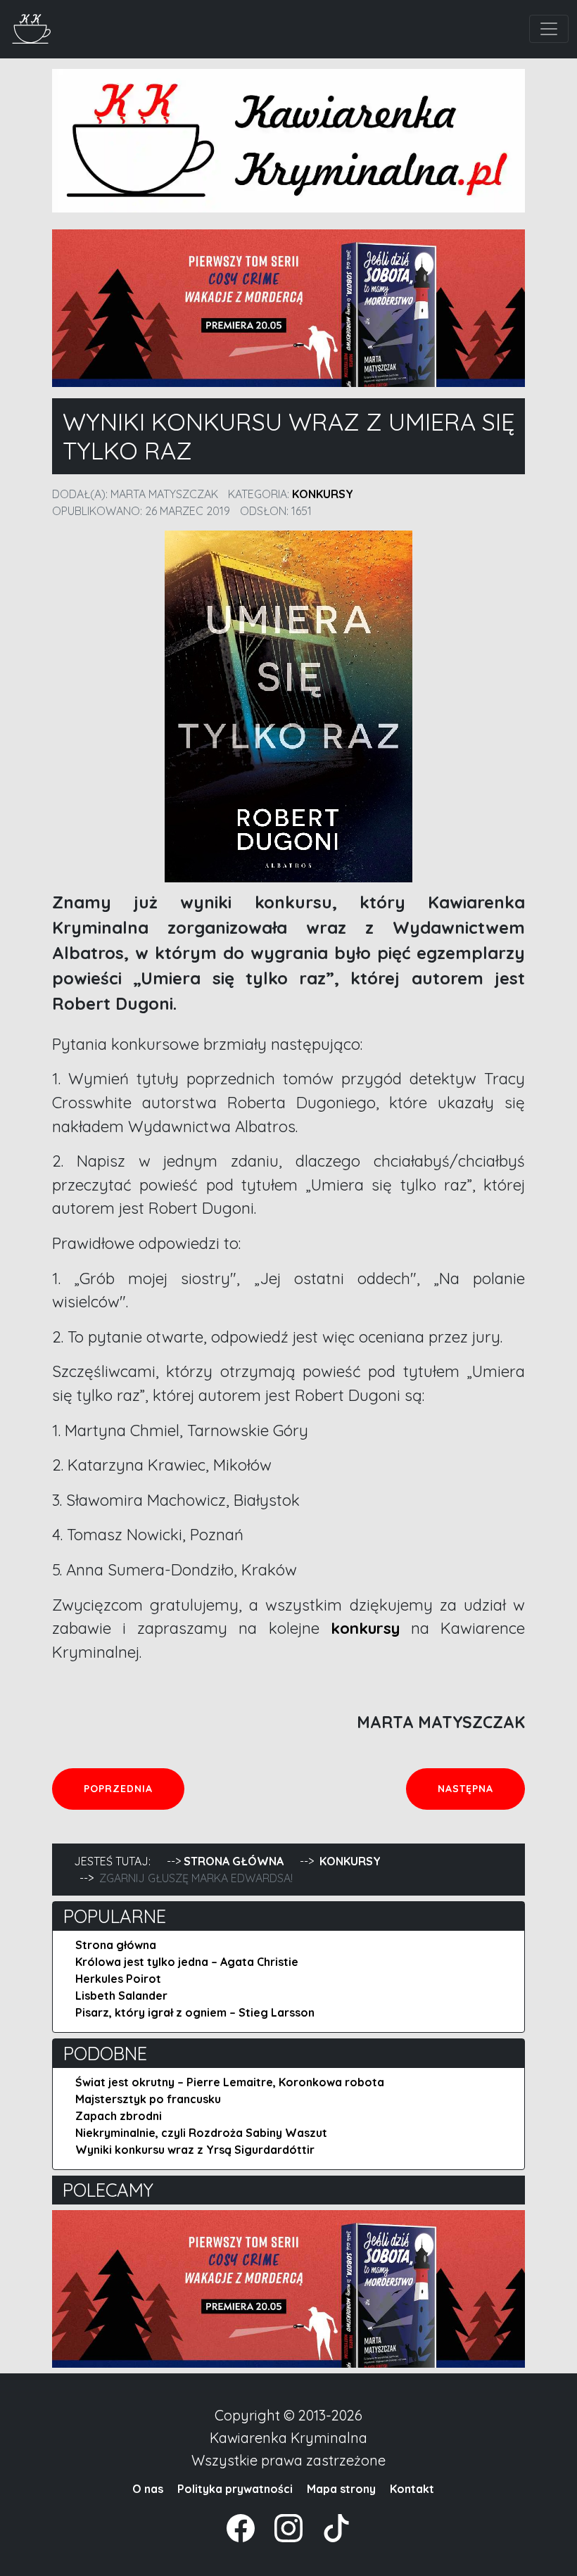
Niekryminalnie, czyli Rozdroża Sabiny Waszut (201, 2133)
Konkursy (323, 494)
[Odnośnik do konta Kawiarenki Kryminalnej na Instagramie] (281, 2527)
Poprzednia (134, 1788)
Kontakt (412, 2489)
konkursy (360, 1628)
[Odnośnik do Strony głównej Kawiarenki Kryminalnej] (32, 27)
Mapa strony (341, 2489)
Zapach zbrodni (119, 2116)
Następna (481, 1788)
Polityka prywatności (235, 2489)
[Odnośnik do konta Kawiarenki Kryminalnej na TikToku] (328, 2527)
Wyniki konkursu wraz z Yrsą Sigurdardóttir (195, 2150)
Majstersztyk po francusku (148, 2099)
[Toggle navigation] (549, 29)
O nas (148, 2489)
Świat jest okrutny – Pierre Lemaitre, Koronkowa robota (230, 2082)
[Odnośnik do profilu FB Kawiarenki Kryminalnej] (242, 2527)
